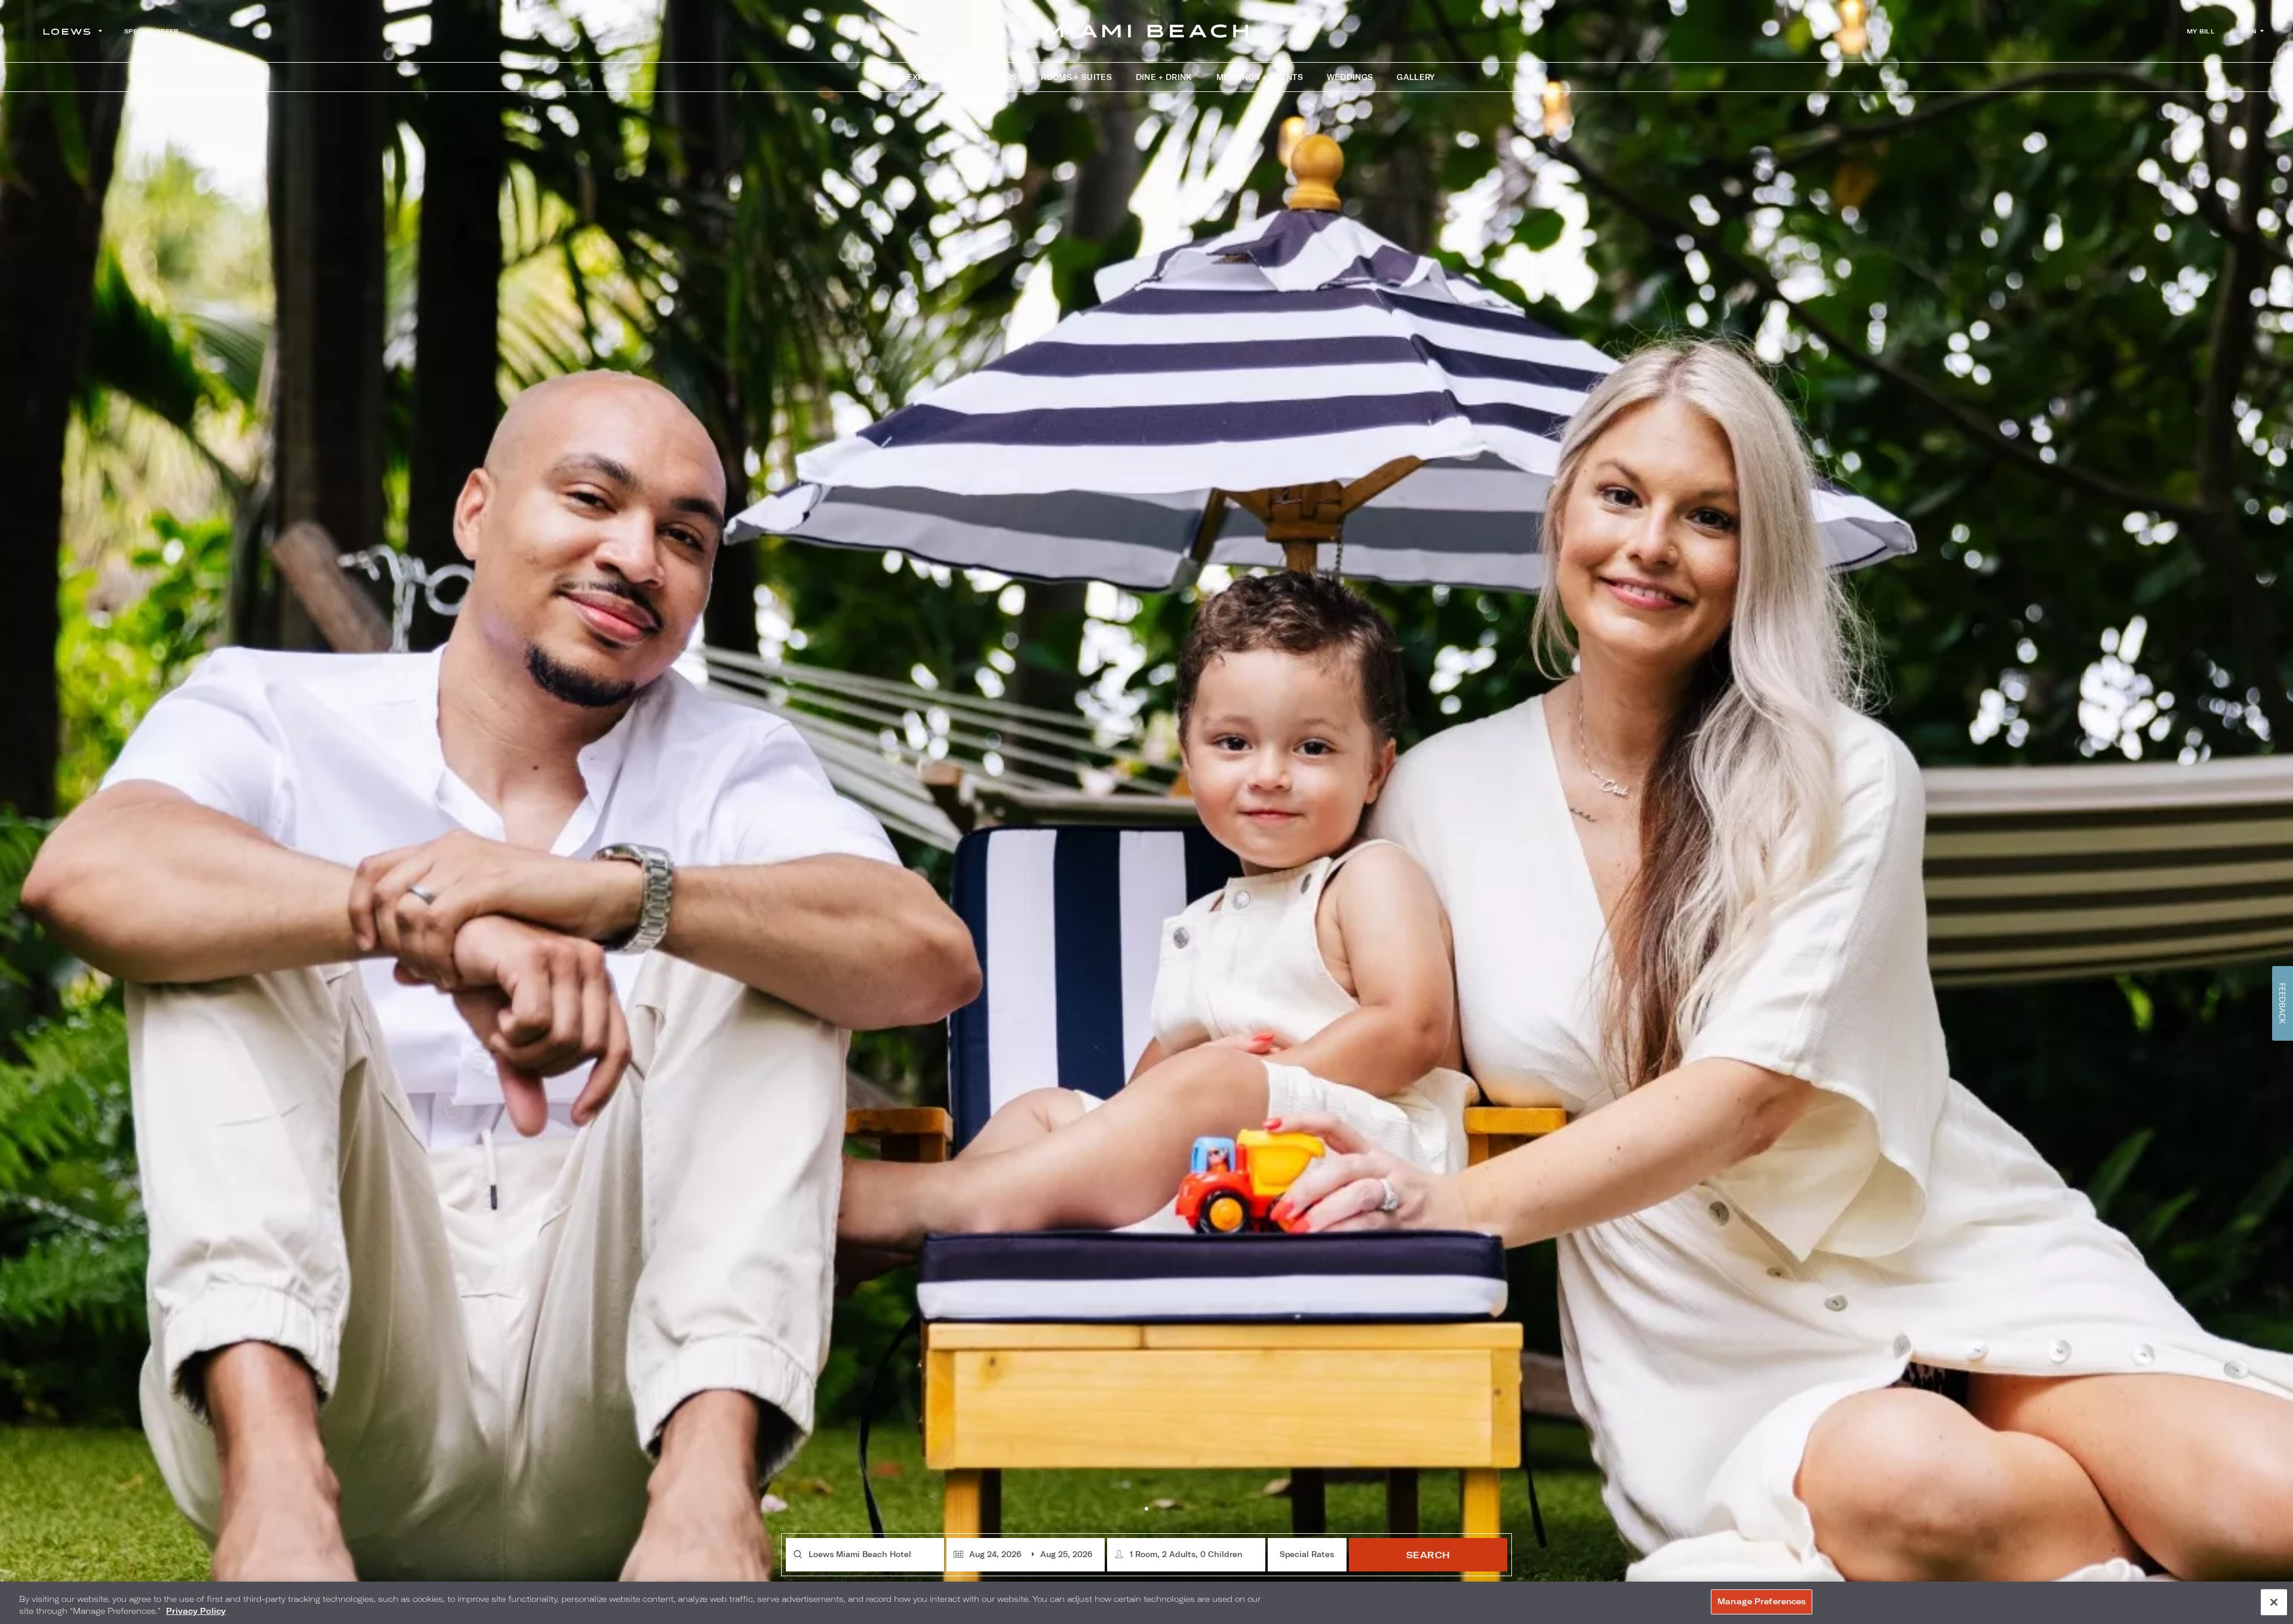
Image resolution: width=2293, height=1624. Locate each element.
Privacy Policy (196, 1611)
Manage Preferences (1762, 1601)
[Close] (2274, 1602)
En (2252, 31)
